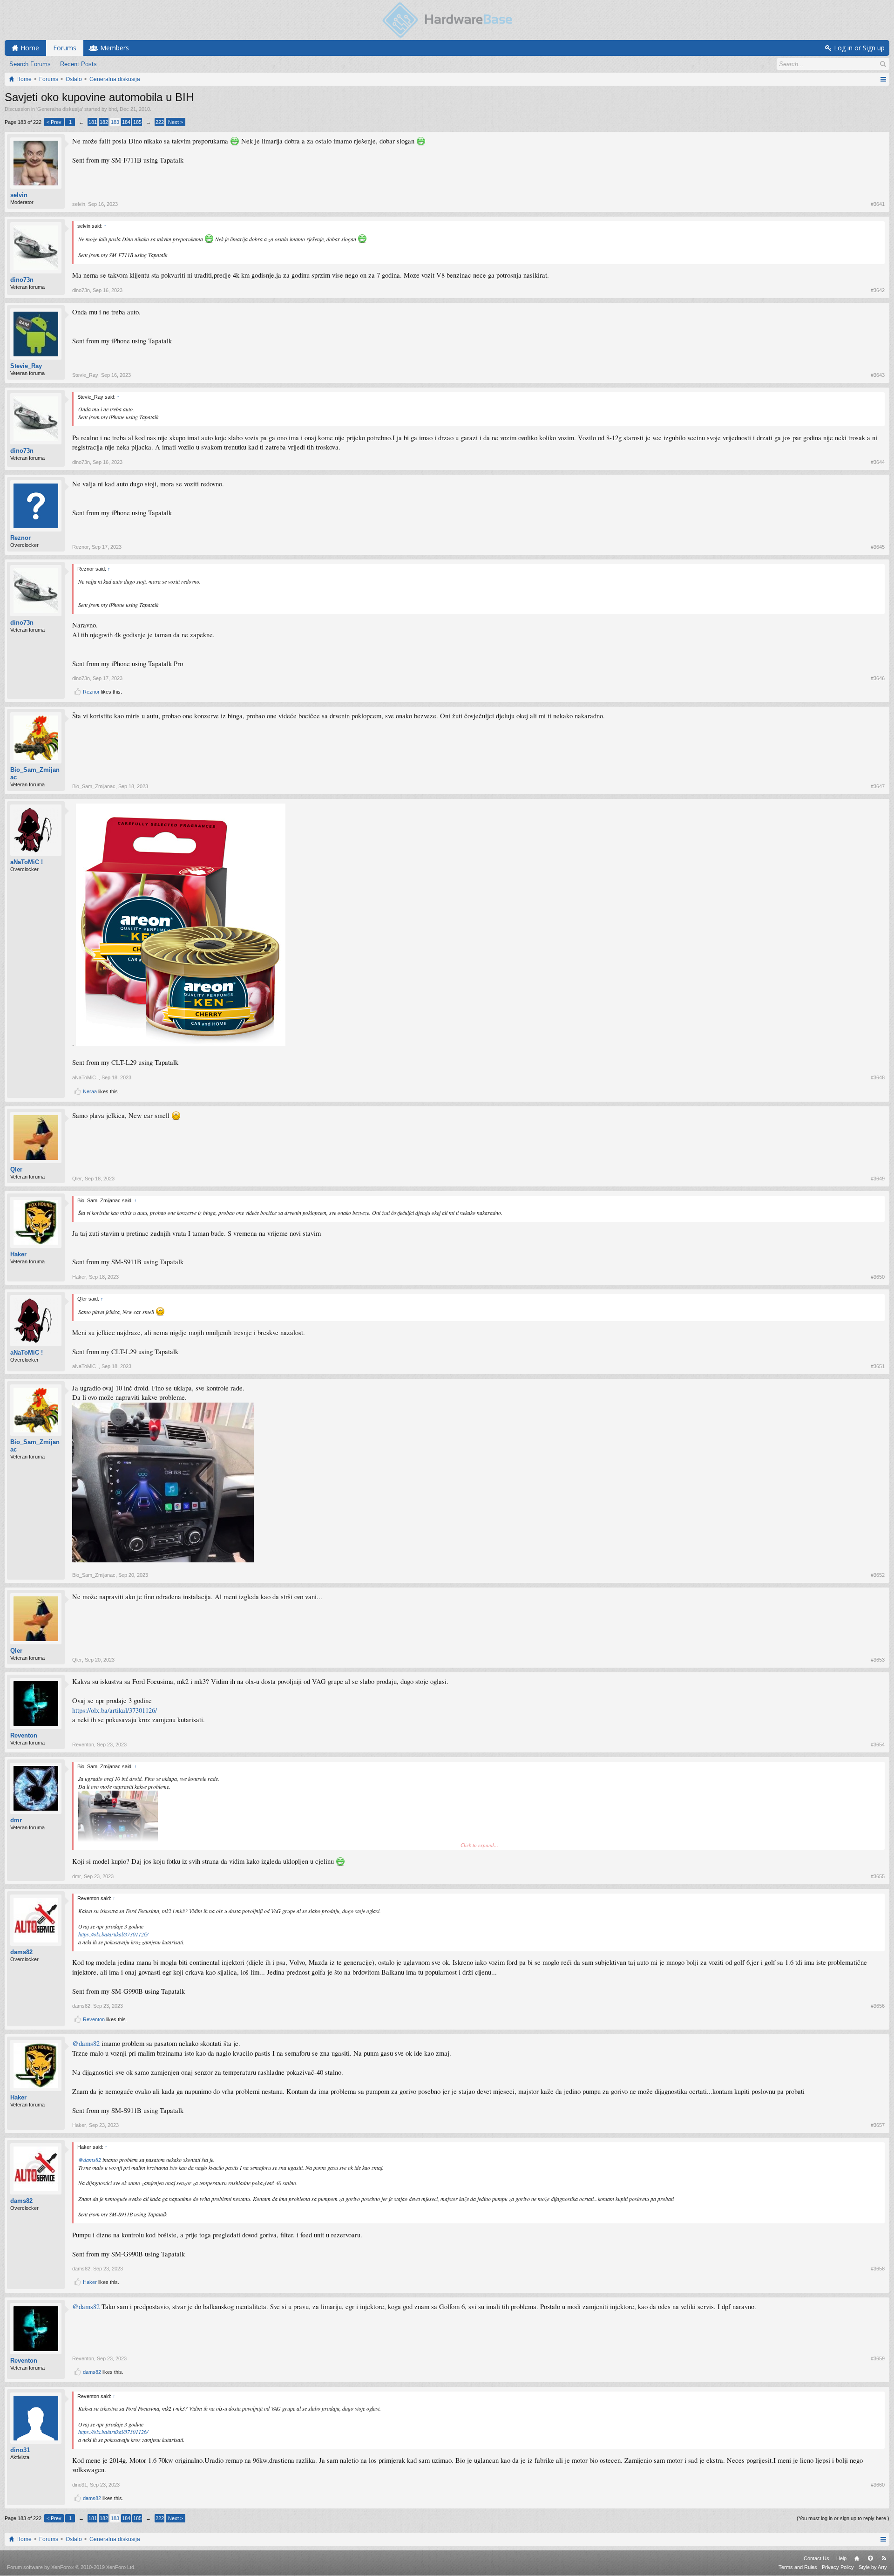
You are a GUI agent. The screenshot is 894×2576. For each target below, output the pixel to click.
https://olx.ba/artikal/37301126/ (115, 1710)
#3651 (878, 1366)
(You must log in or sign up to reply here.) (843, 2518)
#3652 (878, 1575)
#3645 (878, 547)
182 (104, 122)
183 (115, 122)
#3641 (878, 204)
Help (841, 2558)
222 (160, 122)
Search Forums (30, 64)
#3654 (878, 1745)
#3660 (878, 2485)
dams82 (21, 1952)
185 (137, 122)
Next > (176, 122)
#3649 (878, 1179)
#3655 (878, 1876)
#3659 (878, 2358)
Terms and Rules (798, 2567)
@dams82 (86, 2043)
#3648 (878, 1077)
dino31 (20, 2450)
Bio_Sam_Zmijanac (35, 773)
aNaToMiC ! (27, 862)
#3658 (878, 2269)
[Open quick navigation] (883, 79)
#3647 (878, 786)
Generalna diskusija (60, 109)
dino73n (22, 280)
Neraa (90, 1091)
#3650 (878, 1277)
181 (93, 122)
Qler (16, 1169)
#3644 (878, 462)
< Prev (54, 122)
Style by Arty (873, 2567)
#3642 (878, 290)
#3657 (878, 2125)
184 (126, 122)
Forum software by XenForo (71, 2567)
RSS (884, 2558)
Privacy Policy (838, 2567)
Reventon (24, 1735)
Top (870, 2558)
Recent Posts (78, 64)
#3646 (878, 678)
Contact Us (816, 2558)
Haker (18, 1254)
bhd (113, 109)
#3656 (878, 2006)
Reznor (20, 538)
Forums (65, 48)
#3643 (878, 375)
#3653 (878, 1660)
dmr (16, 1820)
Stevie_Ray (26, 366)
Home (857, 2558)
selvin (19, 195)
